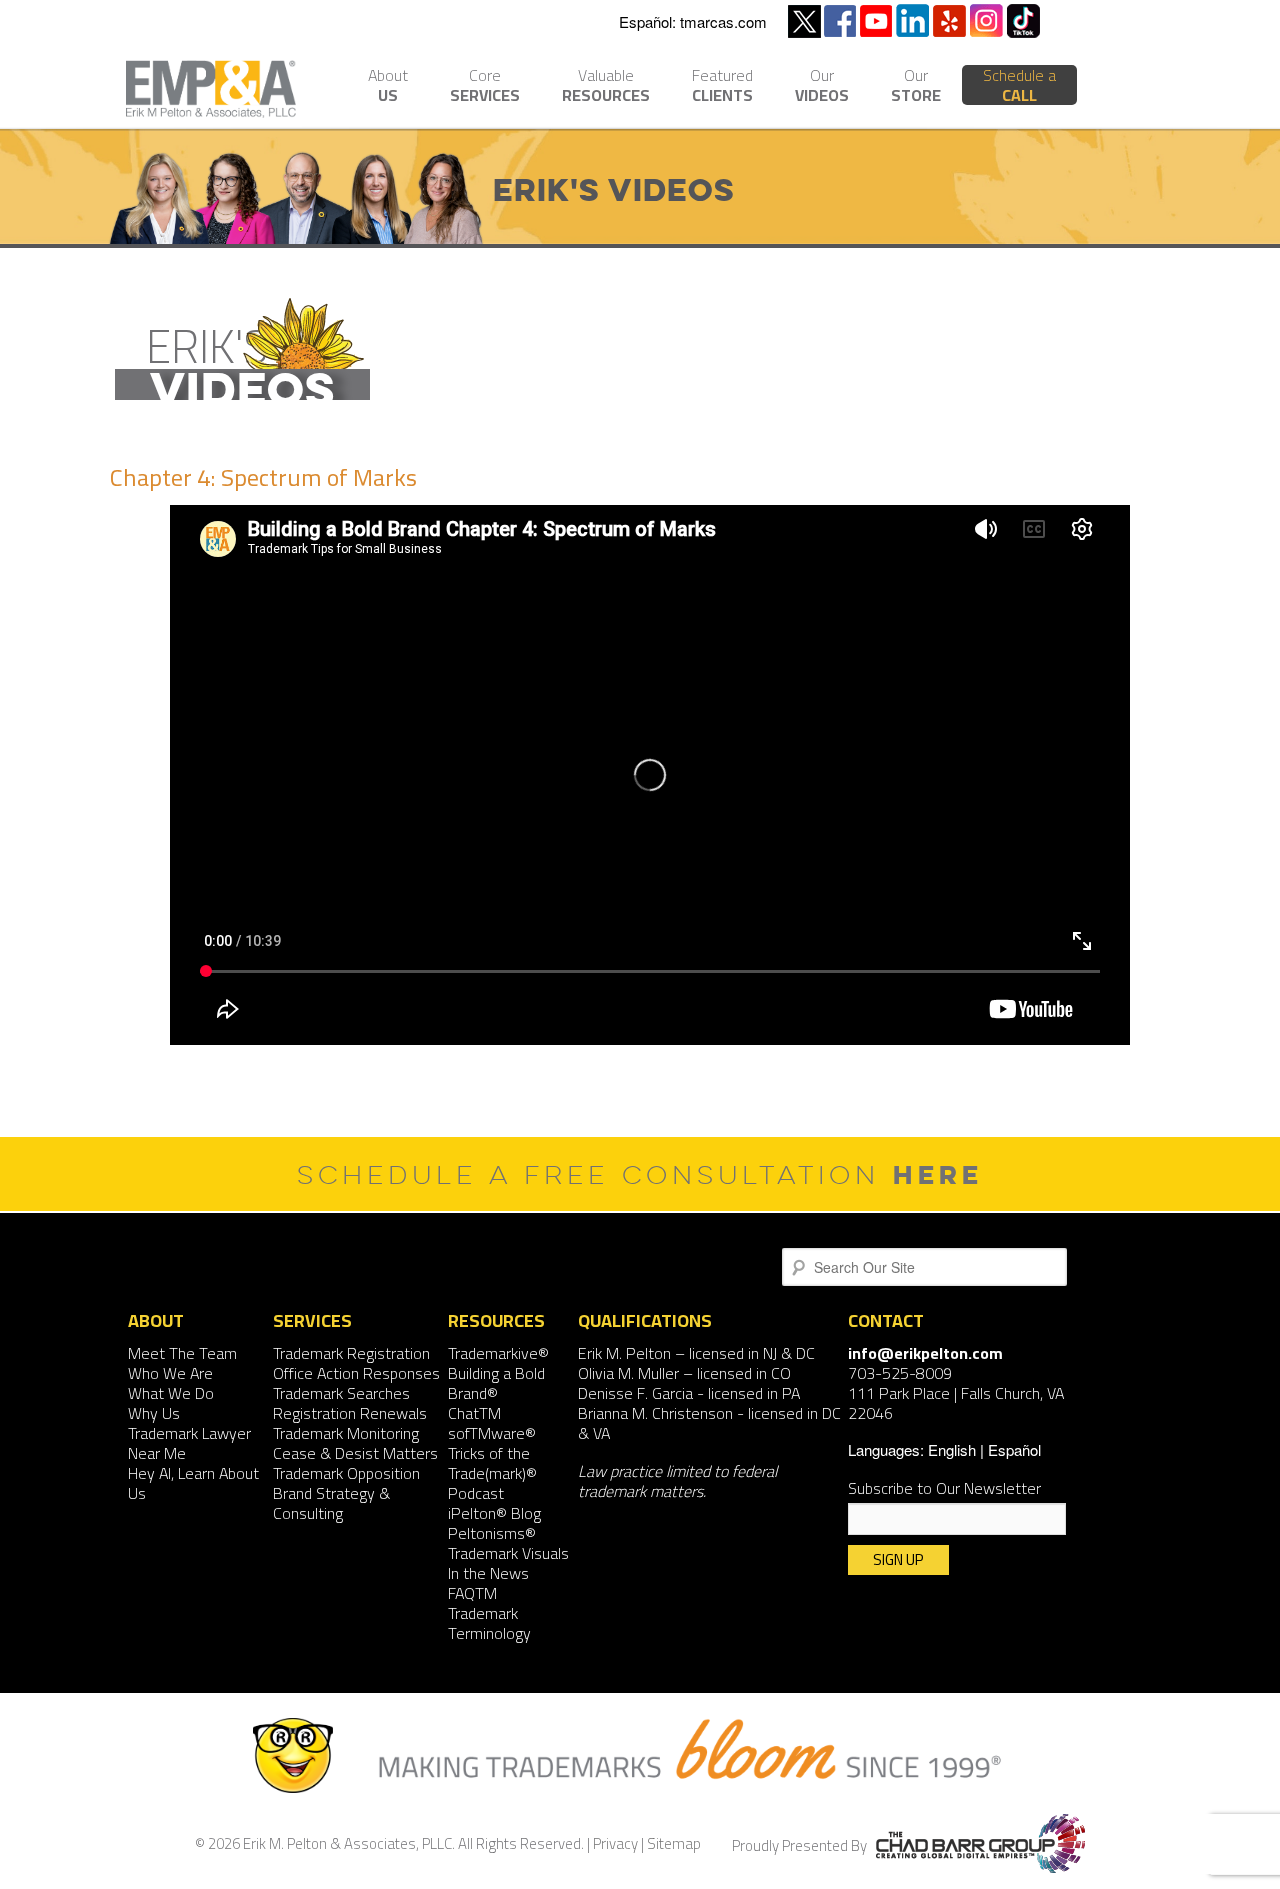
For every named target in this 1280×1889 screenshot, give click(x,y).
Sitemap (674, 1843)
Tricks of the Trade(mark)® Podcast (492, 1473)
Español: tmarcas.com (693, 21)
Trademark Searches (341, 1393)
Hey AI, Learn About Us (193, 1483)
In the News (488, 1573)
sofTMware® (492, 1433)
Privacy (615, 1843)
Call (1019, 85)
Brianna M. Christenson (655, 1413)
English (952, 1449)
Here (938, 1174)
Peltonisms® (492, 1533)
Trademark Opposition (346, 1473)
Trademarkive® (498, 1353)
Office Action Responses (356, 1373)
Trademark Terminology (489, 1623)
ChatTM (474, 1413)
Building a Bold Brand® (496, 1383)
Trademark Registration (351, 1353)
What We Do (171, 1393)
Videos (822, 87)
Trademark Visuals (508, 1553)
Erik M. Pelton (624, 1353)
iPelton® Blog (494, 1513)
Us (388, 87)
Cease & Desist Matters (355, 1453)
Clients (722, 87)
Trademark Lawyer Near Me (189, 1443)
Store (916, 87)
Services (485, 87)
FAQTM (472, 1593)
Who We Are (170, 1373)
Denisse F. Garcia (635, 1393)
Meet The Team (182, 1353)
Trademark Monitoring (346, 1433)
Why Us (154, 1413)
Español (1014, 1449)
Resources (606, 87)
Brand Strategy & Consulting (331, 1503)
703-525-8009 (900, 1373)
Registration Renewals (350, 1413)
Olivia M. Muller (628, 1373)
